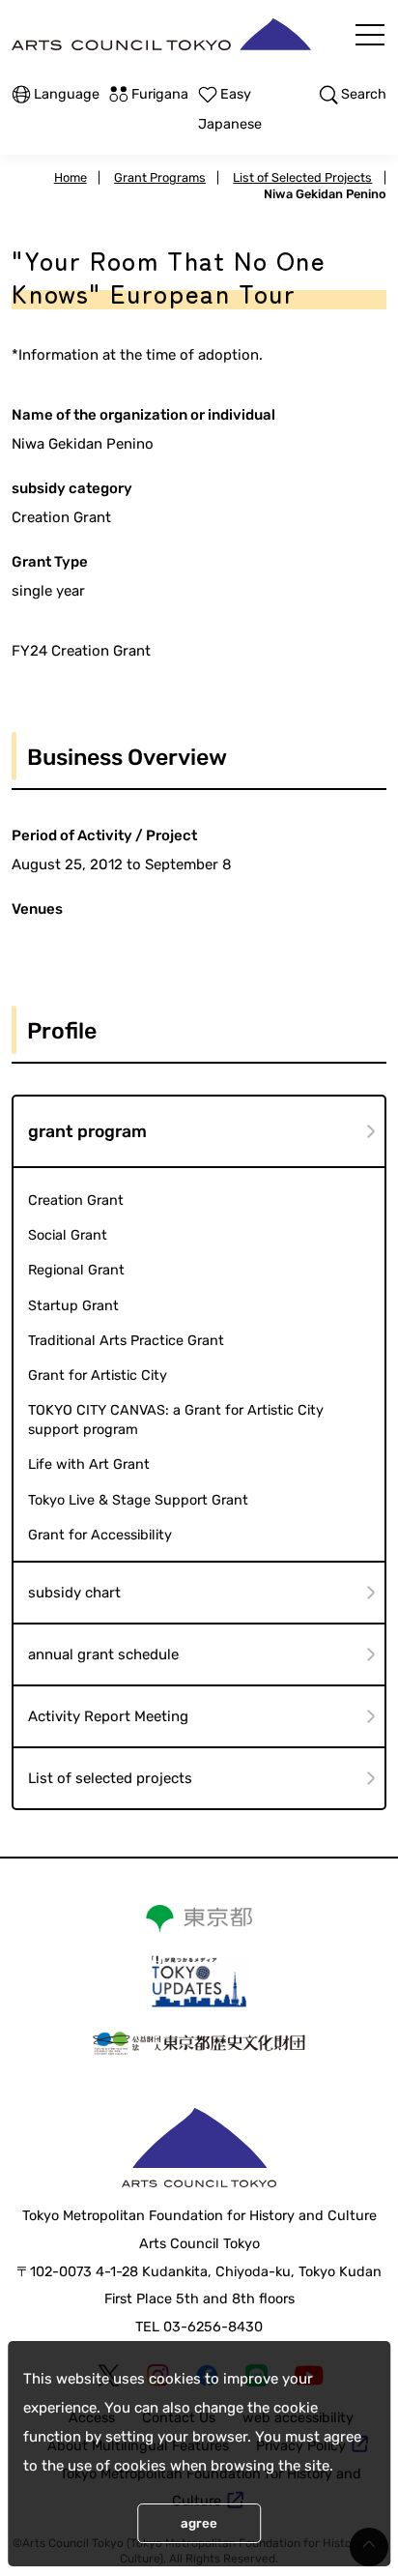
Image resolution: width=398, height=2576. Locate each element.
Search (364, 94)
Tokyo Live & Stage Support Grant (138, 1500)
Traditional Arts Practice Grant (126, 1341)
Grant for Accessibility (100, 1535)
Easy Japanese (230, 109)
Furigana (160, 94)
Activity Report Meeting (108, 1716)
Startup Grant (73, 1306)
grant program (87, 1131)
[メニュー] (370, 35)
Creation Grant (76, 1200)
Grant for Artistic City (98, 1376)
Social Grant (68, 1235)
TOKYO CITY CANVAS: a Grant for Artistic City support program (176, 1420)
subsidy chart (74, 1593)
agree (199, 2523)
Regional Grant (76, 1270)
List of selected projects (110, 1778)
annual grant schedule (103, 1654)
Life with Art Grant (89, 1464)
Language (67, 94)
